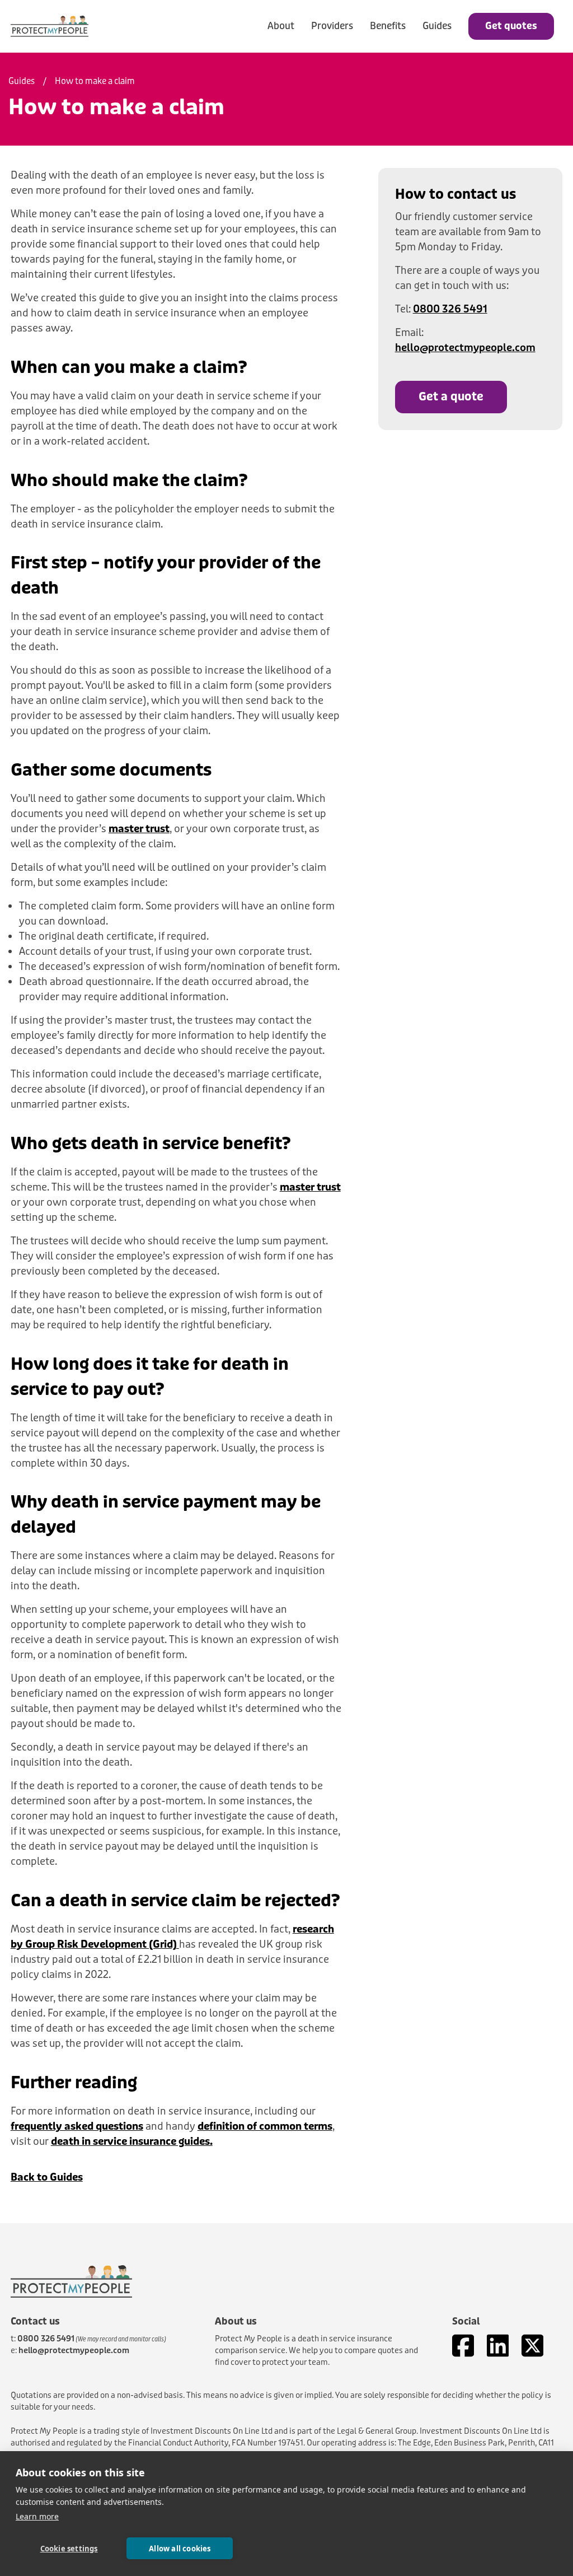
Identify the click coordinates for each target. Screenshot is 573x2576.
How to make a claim (95, 81)
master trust (139, 829)
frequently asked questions (77, 2126)
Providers (332, 26)
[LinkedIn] (498, 2346)
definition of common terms (265, 2126)
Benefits (388, 26)
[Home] (50, 26)
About (281, 26)
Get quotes (511, 26)
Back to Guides (47, 2177)
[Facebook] (463, 2346)
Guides (437, 26)
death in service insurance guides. (132, 2141)
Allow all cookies (180, 2549)
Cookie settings (69, 2549)
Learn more (37, 2516)
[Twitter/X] (532, 2346)
